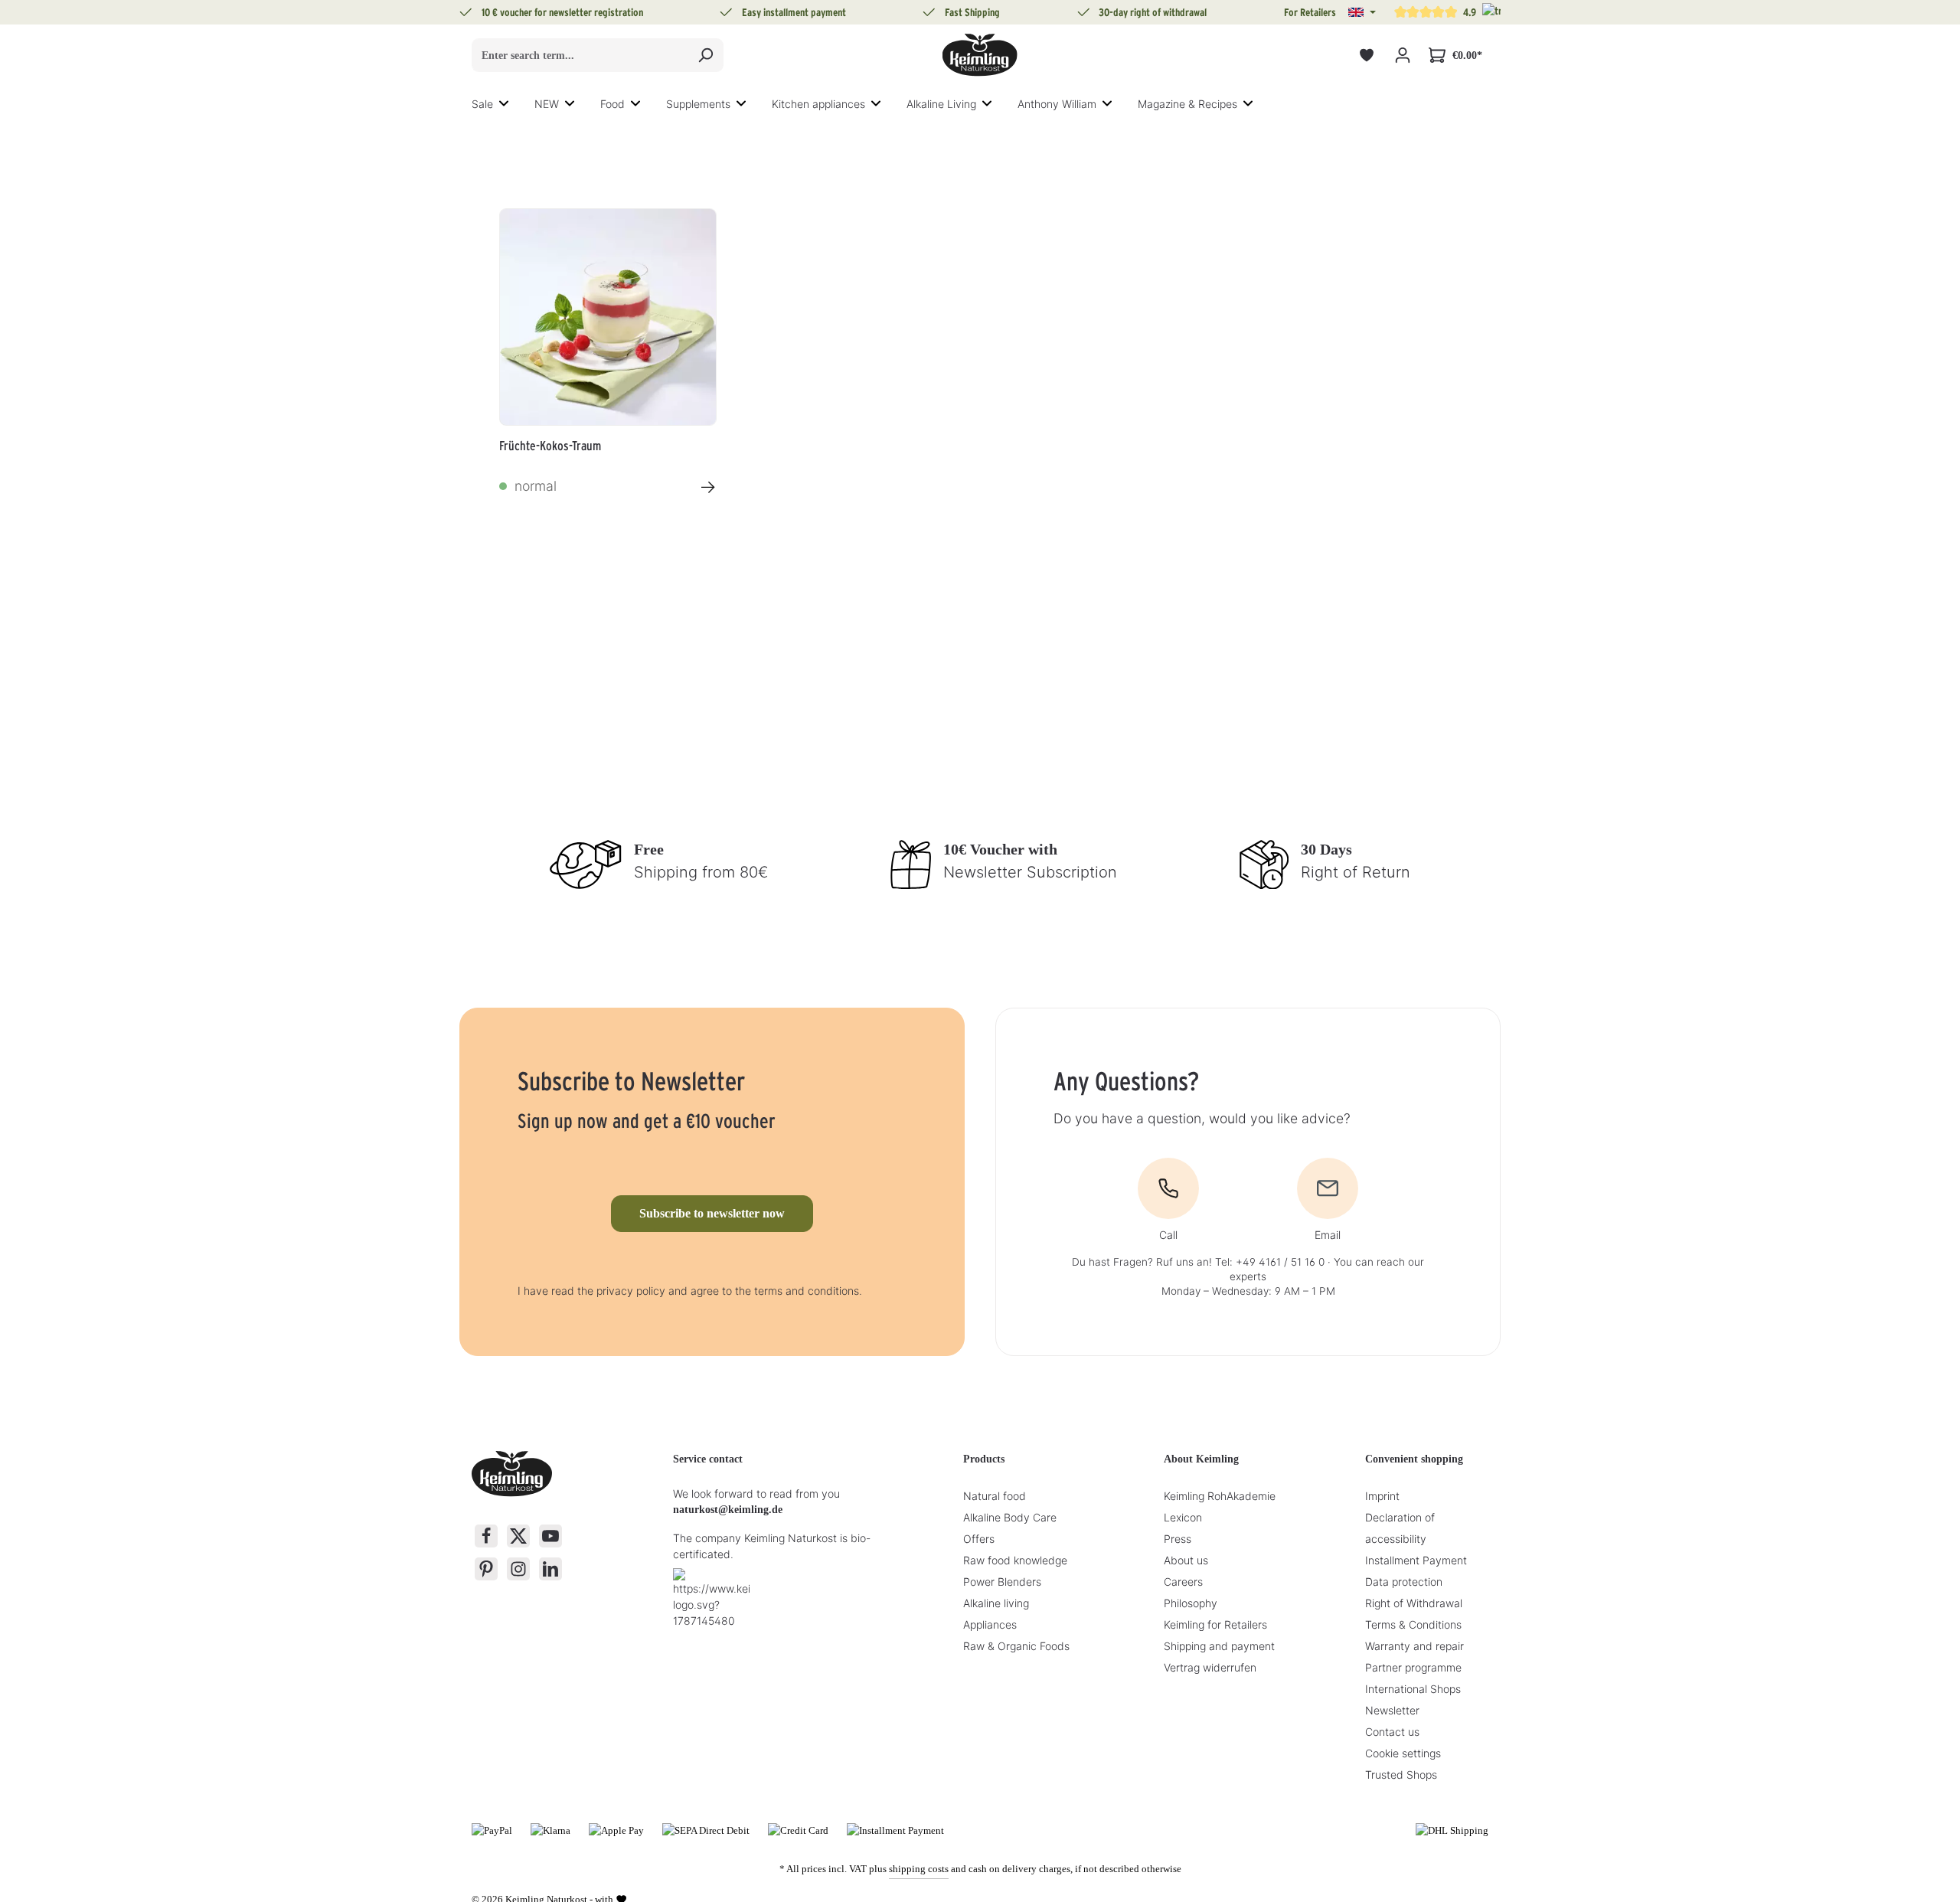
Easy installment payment (794, 12)
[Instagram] (518, 1569)
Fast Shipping (972, 12)
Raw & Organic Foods (1016, 1646)
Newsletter (1392, 1710)
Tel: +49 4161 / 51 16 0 (1270, 1262)
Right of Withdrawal (1414, 1603)
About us (1186, 1560)
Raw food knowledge (1015, 1560)
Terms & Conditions (1413, 1624)
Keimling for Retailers (1215, 1624)
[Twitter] (518, 1536)
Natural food (995, 1496)
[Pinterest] (486, 1569)
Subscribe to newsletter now (712, 1213)
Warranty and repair (1414, 1646)
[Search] (706, 55)
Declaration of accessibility (1400, 1528)
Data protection (1404, 1582)
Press (1178, 1539)
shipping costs (919, 1869)
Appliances (990, 1624)
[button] (1362, 12)
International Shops (1413, 1689)
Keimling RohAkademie (1220, 1496)
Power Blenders (1002, 1582)
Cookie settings (1403, 1753)
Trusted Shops (1401, 1775)
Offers (979, 1539)
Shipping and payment (1219, 1646)
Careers (1183, 1582)
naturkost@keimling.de (728, 1510)
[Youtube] (550, 1536)
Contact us (1392, 1732)
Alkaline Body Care (1010, 1517)
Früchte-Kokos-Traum (550, 446)
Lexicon (1183, 1517)
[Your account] (1402, 56)
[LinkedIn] (550, 1569)
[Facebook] (486, 1536)
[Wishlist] (1366, 56)
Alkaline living (996, 1603)
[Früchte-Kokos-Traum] (608, 317)
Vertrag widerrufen (1210, 1667)
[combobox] (580, 55)
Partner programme (1413, 1667)
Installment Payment (1416, 1560)
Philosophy (1191, 1603)
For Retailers (1310, 12)
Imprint (1382, 1496)
